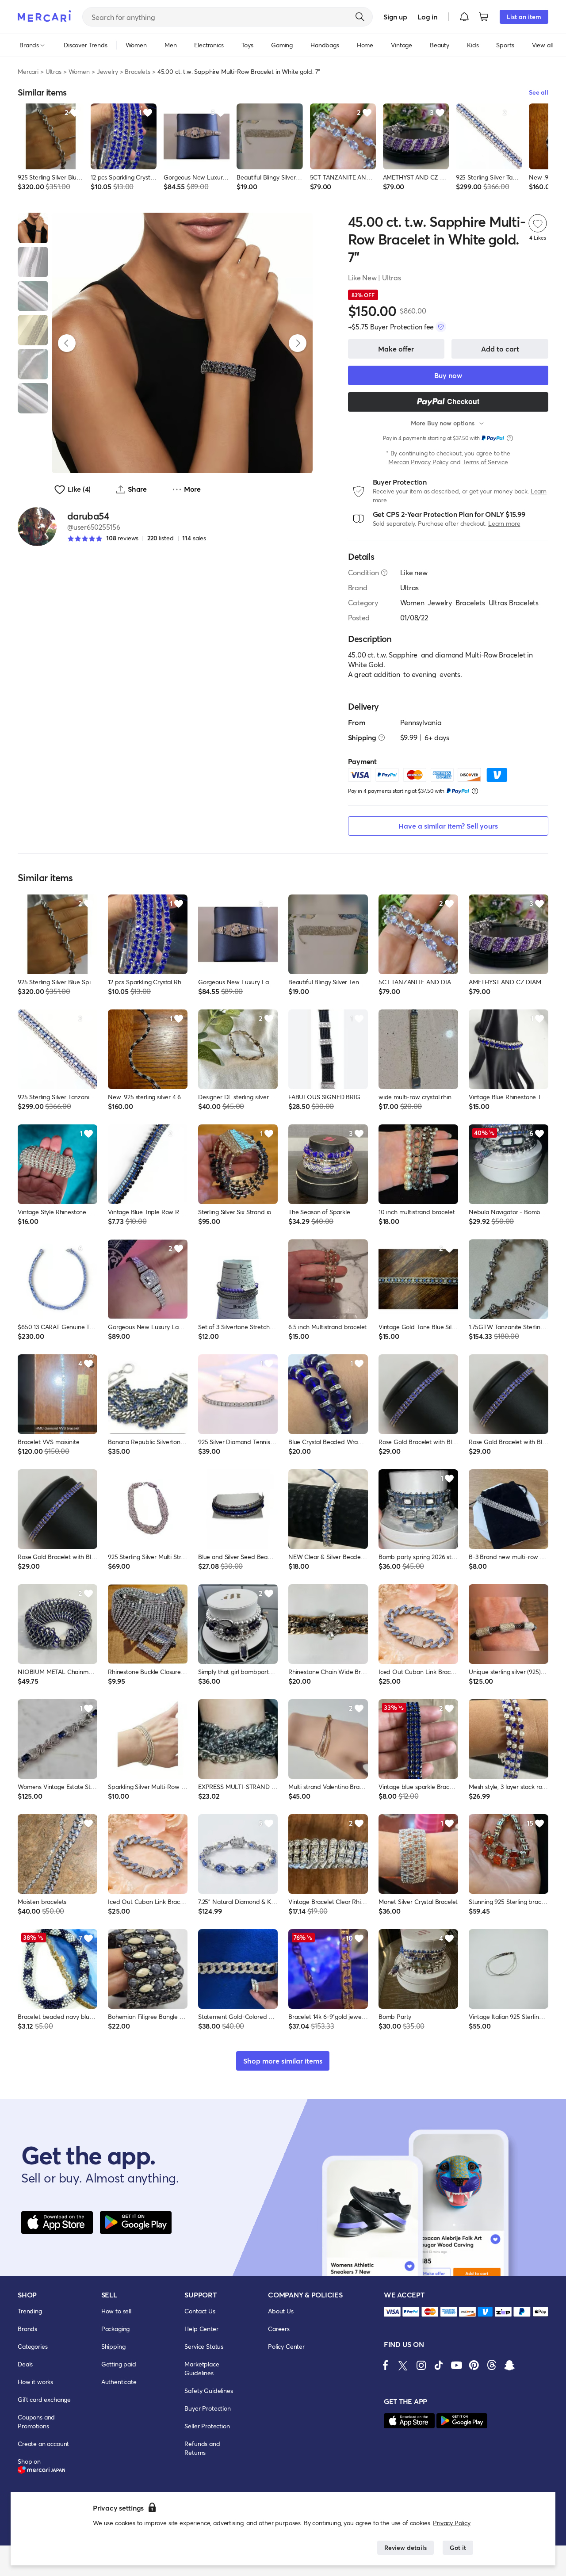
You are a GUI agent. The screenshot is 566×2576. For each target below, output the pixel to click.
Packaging (116, 2329)
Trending (30, 2311)
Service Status (204, 2346)
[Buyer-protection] (441, 327)
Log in (427, 17)
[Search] (360, 17)
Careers (279, 2329)
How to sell (116, 2311)
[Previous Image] (67, 343)
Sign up (395, 17)
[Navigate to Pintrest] (474, 2365)
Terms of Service (485, 462)
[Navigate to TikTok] (439, 2365)
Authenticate (119, 2382)
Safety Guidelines (208, 2391)
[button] (464, 17)
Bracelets (138, 71)
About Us (281, 2311)
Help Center (201, 2329)
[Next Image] (298, 343)
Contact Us (200, 2311)
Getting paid (119, 2364)
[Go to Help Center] (384, 573)
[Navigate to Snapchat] (509, 2365)
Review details (405, 2547)
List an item (524, 17)
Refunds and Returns (202, 2448)
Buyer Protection (207, 2408)
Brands (27, 2329)
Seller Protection (207, 2426)
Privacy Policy (452, 2523)
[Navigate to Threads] (492, 2365)
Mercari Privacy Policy (418, 462)
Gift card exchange (44, 2399)
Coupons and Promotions (36, 2421)
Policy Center (286, 2346)
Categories (33, 2346)
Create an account (43, 2444)
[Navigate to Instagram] (421, 2365)
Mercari (28, 71)
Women (79, 71)
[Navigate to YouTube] (456, 2365)
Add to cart (500, 349)
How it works (35, 2382)
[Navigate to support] (392, 2312)
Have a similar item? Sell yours (448, 826)
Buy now (448, 375)
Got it (458, 2547)
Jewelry (107, 71)
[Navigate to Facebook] (386, 2365)
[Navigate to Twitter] (403, 2365)
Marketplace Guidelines (202, 2368)
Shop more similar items (283, 2061)
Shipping (113, 2346)
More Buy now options (443, 423)
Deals (25, 2364)
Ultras (54, 71)
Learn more (504, 523)
